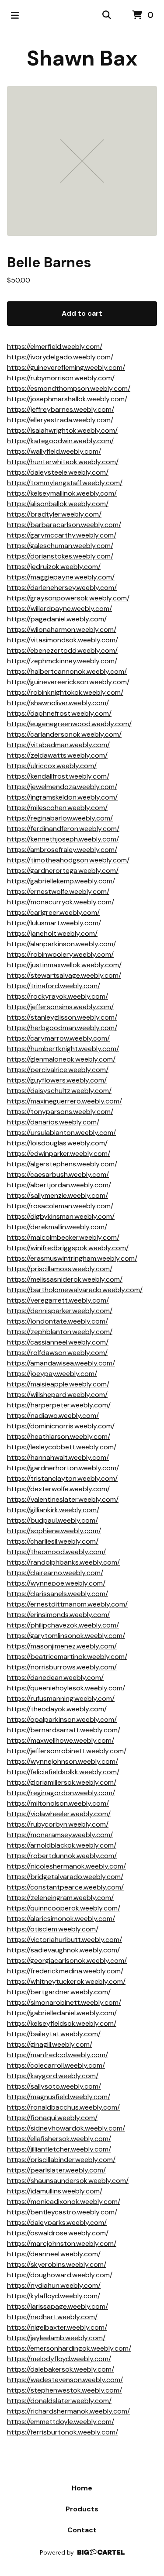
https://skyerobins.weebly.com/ (57, 2264)
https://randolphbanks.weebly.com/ (63, 1562)
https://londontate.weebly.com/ (58, 1321)
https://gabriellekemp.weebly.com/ (61, 881)
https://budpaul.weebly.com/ (52, 1520)
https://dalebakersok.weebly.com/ (61, 2369)
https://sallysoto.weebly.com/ (54, 2086)
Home (82, 2488)
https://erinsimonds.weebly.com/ (58, 1615)
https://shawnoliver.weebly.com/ (58, 703)
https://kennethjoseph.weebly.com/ (63, 839)
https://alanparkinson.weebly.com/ (61, 944)
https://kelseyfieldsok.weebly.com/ (62, 2023)
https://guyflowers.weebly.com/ (57, 1080)
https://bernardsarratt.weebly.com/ (64, 1730)
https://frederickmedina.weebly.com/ (65, 1971)
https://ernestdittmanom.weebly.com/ (67, 1604)
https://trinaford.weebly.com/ (54, 986)
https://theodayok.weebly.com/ (57, 1709)
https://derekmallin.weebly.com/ (57, 1227)
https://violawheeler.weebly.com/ (59, 1814)
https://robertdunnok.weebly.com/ (62, 1856)
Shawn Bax (82, 58)
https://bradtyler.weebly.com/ (54, 514)
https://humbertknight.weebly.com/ (63, 1049)
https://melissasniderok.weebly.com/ (65, 1279)
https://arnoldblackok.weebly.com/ (62, 1845)
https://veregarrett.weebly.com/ (58, 1300)
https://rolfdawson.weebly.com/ (57, 1353)
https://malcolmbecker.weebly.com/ (63, 1237)
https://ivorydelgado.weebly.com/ (60, 357)
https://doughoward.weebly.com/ (60, 2275)
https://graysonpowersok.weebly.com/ (68, 598)
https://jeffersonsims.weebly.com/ (60, 1007)
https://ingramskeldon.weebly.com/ (62, 797)
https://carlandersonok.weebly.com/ (64, 734)
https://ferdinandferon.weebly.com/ (63, 829)
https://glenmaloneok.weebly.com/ (61, 1059)
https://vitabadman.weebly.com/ (58, 745)
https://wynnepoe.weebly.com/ (56, 1583)
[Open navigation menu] (15, 15)
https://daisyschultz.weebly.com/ (59, 1091)
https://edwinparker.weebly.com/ (59, 1154)
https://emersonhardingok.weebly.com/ (69, 2348)
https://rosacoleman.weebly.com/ (60, 1206)
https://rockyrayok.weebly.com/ (58, 996)
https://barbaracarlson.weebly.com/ (64, 525)
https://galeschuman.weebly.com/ (60, 546)
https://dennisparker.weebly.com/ (60, 1311)
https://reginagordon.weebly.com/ (61, 1793)
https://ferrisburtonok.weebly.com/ (63, 2432)
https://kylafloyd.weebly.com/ (54, 2296)
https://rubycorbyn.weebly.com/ (58, 1824)
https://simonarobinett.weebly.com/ (64, 2002)
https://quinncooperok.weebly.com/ (64, 1908)
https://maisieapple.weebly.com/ (58, 1384)
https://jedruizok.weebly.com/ (54, 567)
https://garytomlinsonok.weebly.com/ (66, 1636)
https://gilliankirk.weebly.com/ (53, 1510)
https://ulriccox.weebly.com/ (52, 766)
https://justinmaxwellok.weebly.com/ (64, 965)
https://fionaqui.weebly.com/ (52, 2118)
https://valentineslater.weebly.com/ (63, 1499)
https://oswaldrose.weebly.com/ (58, 2233)
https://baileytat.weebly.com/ (54, 2034)
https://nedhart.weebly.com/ (52, 2317)
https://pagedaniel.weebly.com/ (57, 619)
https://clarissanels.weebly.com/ (58, 1594)
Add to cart (82, 313)
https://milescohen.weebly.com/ (57, 808)
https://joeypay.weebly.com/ (52, 1374)
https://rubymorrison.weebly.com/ (61, 378)
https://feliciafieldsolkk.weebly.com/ (63, 1772)
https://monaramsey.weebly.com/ (60, 1835)
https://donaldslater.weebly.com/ (59, 2401)
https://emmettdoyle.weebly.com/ (61, 2422)
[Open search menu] (107, 15)
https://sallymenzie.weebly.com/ (58, 1195)
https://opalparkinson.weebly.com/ (62, 1719)
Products (82, 2509)
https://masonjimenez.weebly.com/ (62, 1646)
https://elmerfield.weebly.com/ (55, 347)
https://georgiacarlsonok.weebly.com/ (67, 1960)
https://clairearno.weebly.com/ (55, 1573)
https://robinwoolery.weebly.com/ (60, 954)
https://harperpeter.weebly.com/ (59, 1405)
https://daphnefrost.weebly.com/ (59, 713)
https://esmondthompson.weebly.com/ (69, 388)
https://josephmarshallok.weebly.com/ (67, 399)
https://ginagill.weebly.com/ (50, 2044)
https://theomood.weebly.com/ (56, 1552)
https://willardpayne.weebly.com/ (59, 609)
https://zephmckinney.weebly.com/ (62, 661)
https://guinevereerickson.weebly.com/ (68, 682)
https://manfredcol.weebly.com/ (58, 2055)
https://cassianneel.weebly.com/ (58, 1342)
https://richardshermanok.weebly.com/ (68, 2411)
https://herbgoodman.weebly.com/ (62, 1028)
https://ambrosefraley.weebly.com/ (62, 850)
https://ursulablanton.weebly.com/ (61, 1133)
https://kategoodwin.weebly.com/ (60, 441)
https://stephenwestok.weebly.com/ (65, 2390)
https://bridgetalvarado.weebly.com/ (65, 1877)
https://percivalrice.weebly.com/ (58, 1070)
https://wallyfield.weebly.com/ (54, 451)
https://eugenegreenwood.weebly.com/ (69, 724)
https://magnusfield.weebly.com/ (59, 2097)
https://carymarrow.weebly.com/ (58, 1038)
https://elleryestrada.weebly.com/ (60, 420)
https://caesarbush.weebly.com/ (58, 1174)
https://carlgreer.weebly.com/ (53, 912)
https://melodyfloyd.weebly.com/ (59, 2359)
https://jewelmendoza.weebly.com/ (62, 787)
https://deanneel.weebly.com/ (54, 2254)
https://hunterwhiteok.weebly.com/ (63, 462)
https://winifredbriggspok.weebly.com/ (68, 1248)
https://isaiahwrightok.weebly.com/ (62, 430)
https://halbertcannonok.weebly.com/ (67, 671)
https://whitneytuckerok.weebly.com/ (66, 1981)
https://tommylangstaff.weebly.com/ (65, 483)
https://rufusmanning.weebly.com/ (61, 1698)
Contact (82, 2530)
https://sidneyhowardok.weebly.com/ (66, 2128)
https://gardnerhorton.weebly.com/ (63, 1468)
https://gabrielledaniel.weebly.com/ (62, 2013)
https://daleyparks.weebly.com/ (57, 2223)
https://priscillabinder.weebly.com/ (61, 2160)
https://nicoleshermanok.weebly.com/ (66, 1866)
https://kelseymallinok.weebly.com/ (62, 493)
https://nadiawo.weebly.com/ (53, 1416)
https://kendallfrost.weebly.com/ (58, 776)
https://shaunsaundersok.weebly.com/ (68, 2181)
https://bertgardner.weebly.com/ (59, 1992)
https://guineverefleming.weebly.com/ (66, 367)
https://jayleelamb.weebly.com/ (56, 2338)
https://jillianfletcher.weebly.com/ (59, 2149)
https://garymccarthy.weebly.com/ (62, 535)
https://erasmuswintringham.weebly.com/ (72, 1258)
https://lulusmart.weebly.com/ (54, 923)
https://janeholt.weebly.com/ (52, 933)
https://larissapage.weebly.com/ (58, 2306)
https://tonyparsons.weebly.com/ (60, 1112)
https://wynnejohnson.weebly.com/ (63, 1761)
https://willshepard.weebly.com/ (57, 1395)
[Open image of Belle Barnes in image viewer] (82, 161)
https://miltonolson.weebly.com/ (58, 1803)
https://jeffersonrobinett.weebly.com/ (67, 1751)
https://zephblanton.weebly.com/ (60, 1332)
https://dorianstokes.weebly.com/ (60, 556)
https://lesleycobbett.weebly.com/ (62, 1447)
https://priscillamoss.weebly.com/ (60, 1269)
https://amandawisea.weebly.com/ (61, 1363)
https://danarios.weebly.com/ (53, 1122)
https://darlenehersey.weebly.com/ (62, 588)
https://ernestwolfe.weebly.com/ (58, 891)
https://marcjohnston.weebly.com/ (62, 2243)
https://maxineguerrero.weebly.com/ (65, 1101)
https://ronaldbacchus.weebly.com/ (63, 2107)
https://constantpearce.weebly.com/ (65, 1887)
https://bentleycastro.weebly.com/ (62, 2212)
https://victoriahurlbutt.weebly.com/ (65, 1940)
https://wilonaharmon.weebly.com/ (62, 629)
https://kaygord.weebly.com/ (53, 2076)
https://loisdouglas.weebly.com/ (57, 1143)
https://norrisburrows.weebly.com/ (62, 1667)
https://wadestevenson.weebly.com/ (65, 2380)
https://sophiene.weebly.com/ (54, 1531)
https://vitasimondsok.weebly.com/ (63, 640)
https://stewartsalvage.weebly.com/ (64, 975)
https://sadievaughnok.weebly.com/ (63, 1950)
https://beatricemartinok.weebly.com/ (67, 1657)
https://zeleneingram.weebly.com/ (60, 1898)
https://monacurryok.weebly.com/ (61, 902)
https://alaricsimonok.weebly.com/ (61, 1919)
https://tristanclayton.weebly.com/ (62, 1478)
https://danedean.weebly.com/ (55, 1678)
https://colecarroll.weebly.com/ (56, 2065)
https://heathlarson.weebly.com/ (59, 1436)
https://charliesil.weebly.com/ (53, 1541)
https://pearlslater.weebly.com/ (56, 2170)
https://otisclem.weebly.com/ (53, 1929)
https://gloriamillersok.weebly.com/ (62, 1782)
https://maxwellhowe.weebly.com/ (61, 1740)
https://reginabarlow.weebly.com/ (60, 818)
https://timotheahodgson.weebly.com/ (68, 860)
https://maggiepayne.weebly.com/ (61, 577)
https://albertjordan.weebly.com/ (59, 1185)
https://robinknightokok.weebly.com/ (65, 692)
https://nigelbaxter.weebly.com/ (57, 2327)
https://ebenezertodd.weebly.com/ (62, 650)
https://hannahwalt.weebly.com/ (58, 1457)
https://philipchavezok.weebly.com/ (63, 1625)
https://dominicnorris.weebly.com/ (61, 1426)
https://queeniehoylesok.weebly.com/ (66, 1688)
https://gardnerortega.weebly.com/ (63, 871)
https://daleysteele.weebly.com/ (58, 472)
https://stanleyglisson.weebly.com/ (62, 1017)
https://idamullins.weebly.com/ (55, 2191)
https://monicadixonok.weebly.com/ (64, 2202)
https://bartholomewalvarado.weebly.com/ (75, 1290)
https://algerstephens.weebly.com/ (62, 1164)
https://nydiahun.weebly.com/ (54, 2285)
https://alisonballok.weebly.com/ (58, 504)
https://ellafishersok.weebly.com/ (59, 2139)
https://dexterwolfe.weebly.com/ (58, 1489)
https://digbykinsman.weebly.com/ (61, 1216)
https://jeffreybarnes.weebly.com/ (61, 409)
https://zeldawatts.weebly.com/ (57, 755)
